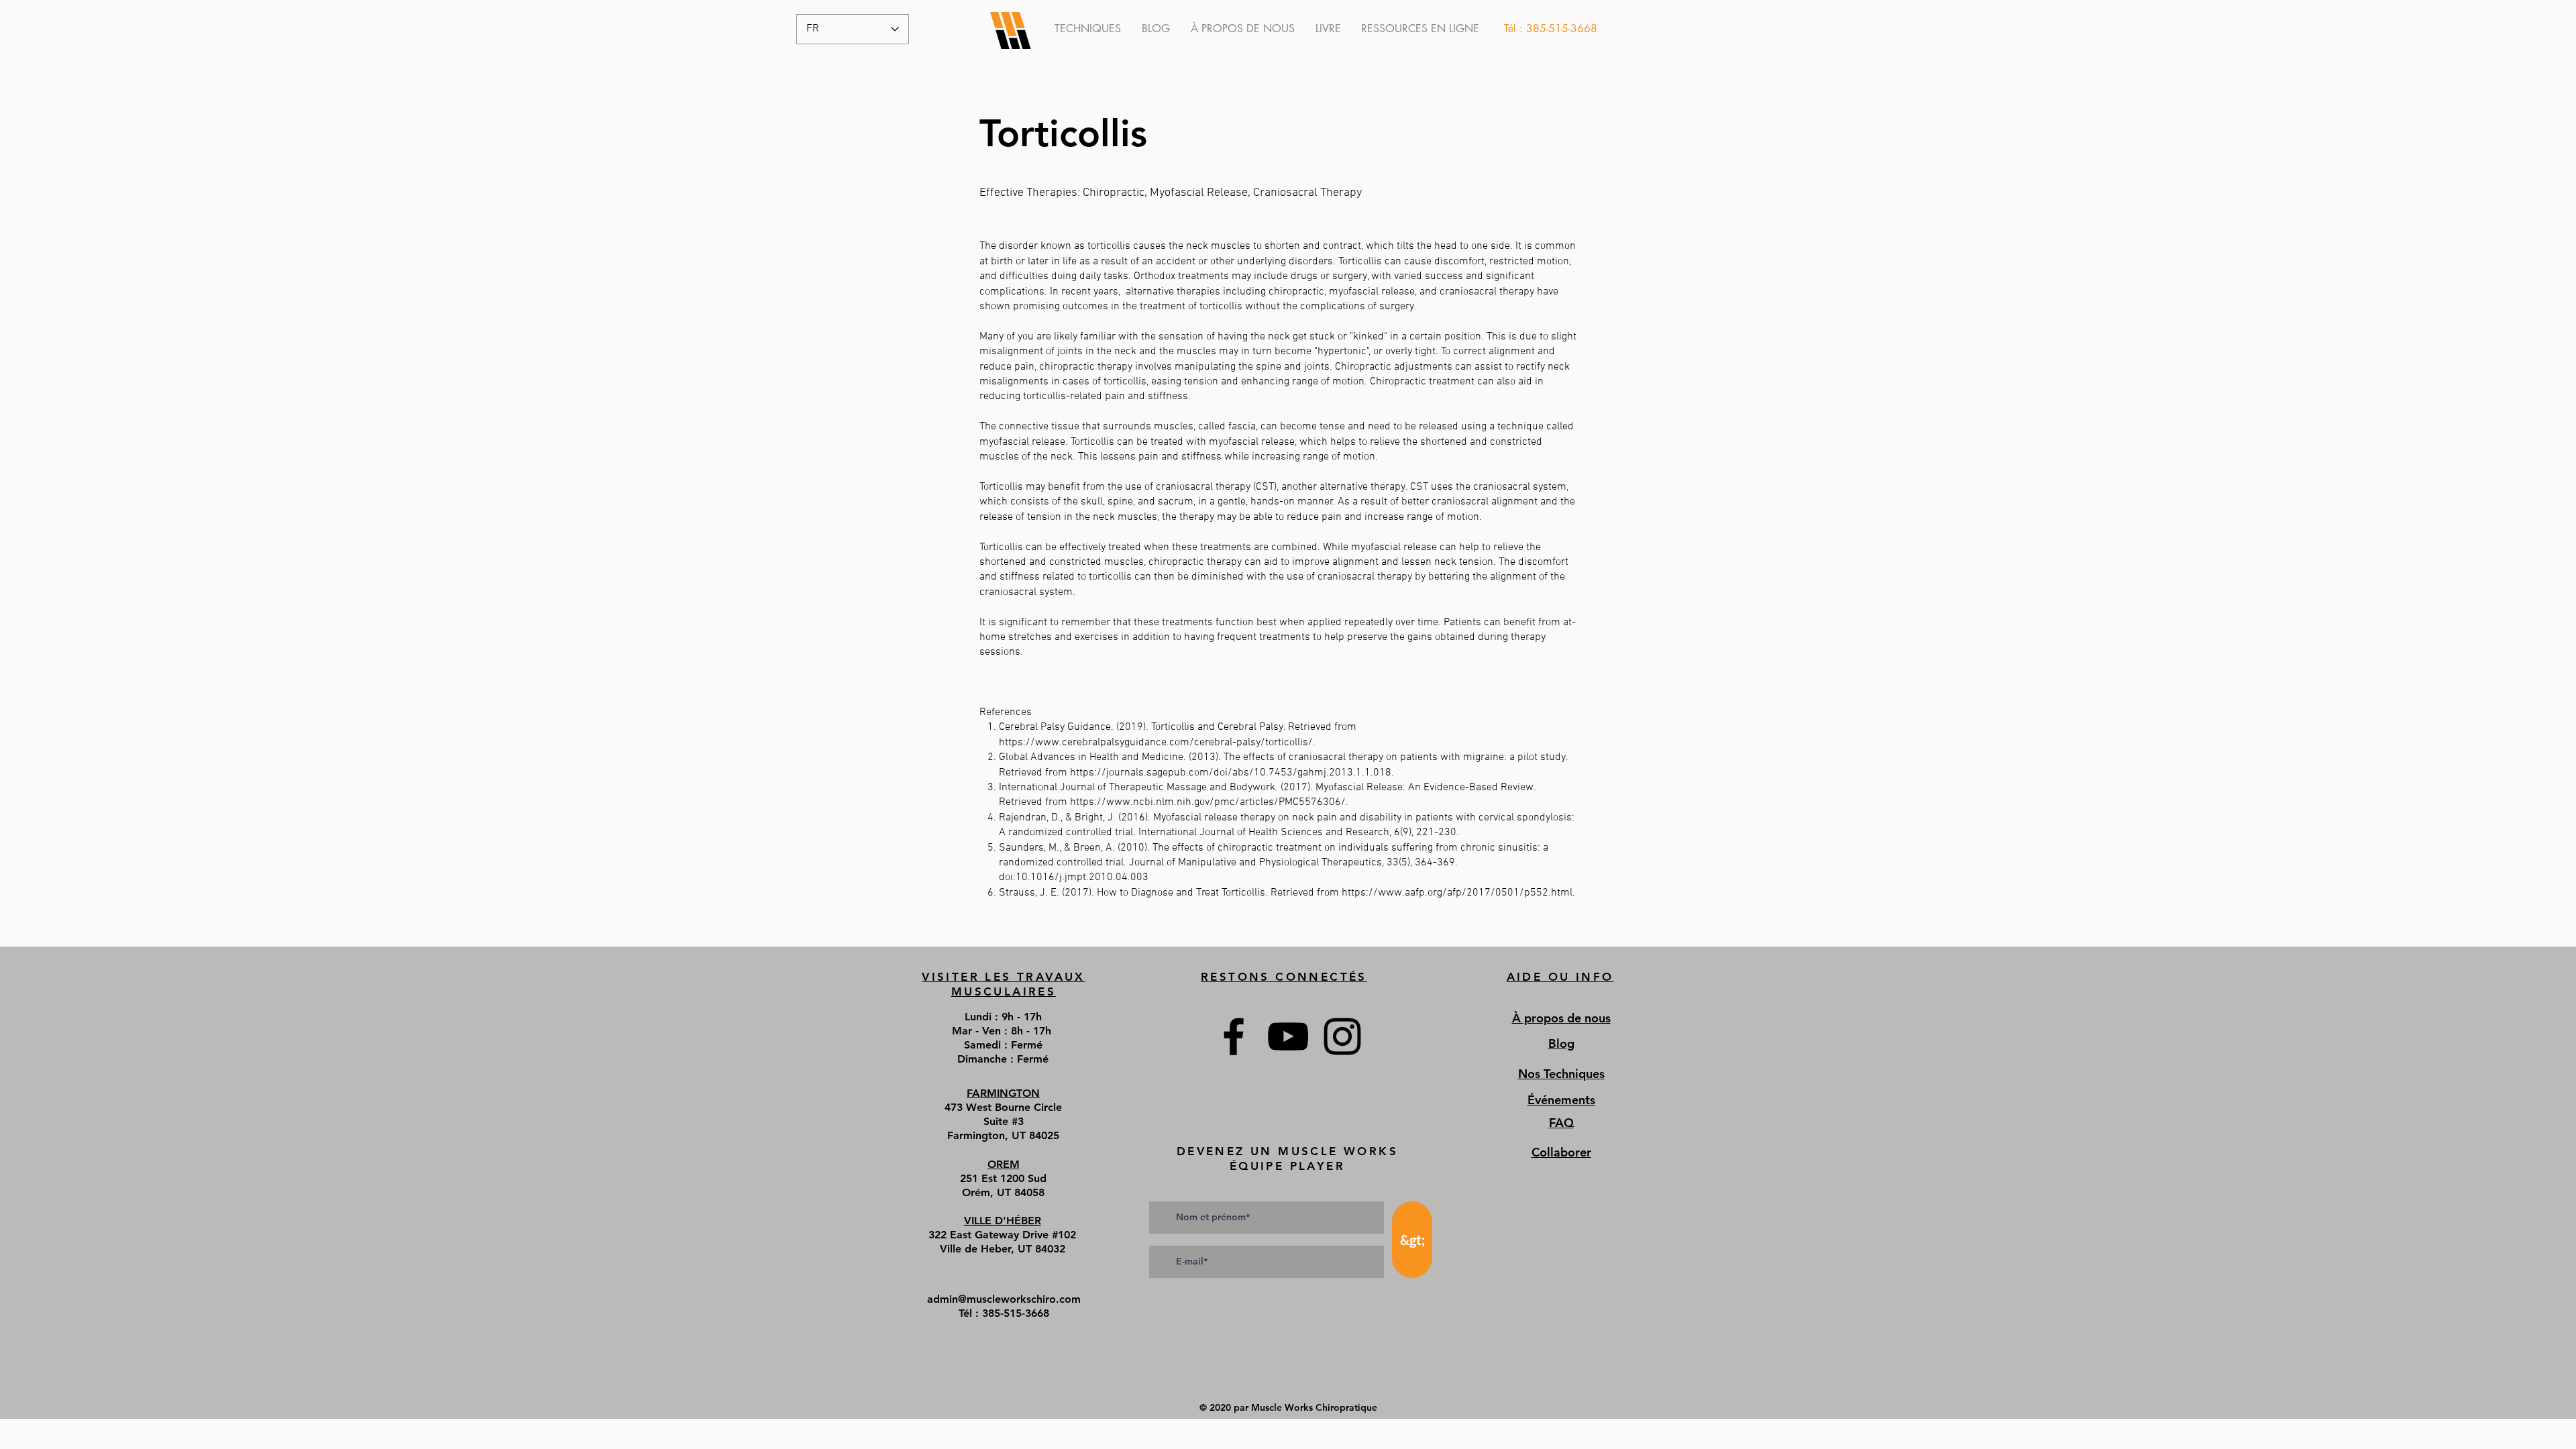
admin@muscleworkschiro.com (1004, 1299)
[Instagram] (1342, 1036)
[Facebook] (1234, 1036)
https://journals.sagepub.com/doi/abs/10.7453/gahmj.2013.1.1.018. (1232, 773)
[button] (1420, 29)
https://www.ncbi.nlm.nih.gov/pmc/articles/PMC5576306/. (1209, 802)
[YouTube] (1288, 1036)
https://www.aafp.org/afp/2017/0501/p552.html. (1458, 893)
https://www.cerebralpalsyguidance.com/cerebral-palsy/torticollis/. (1157, 743)
